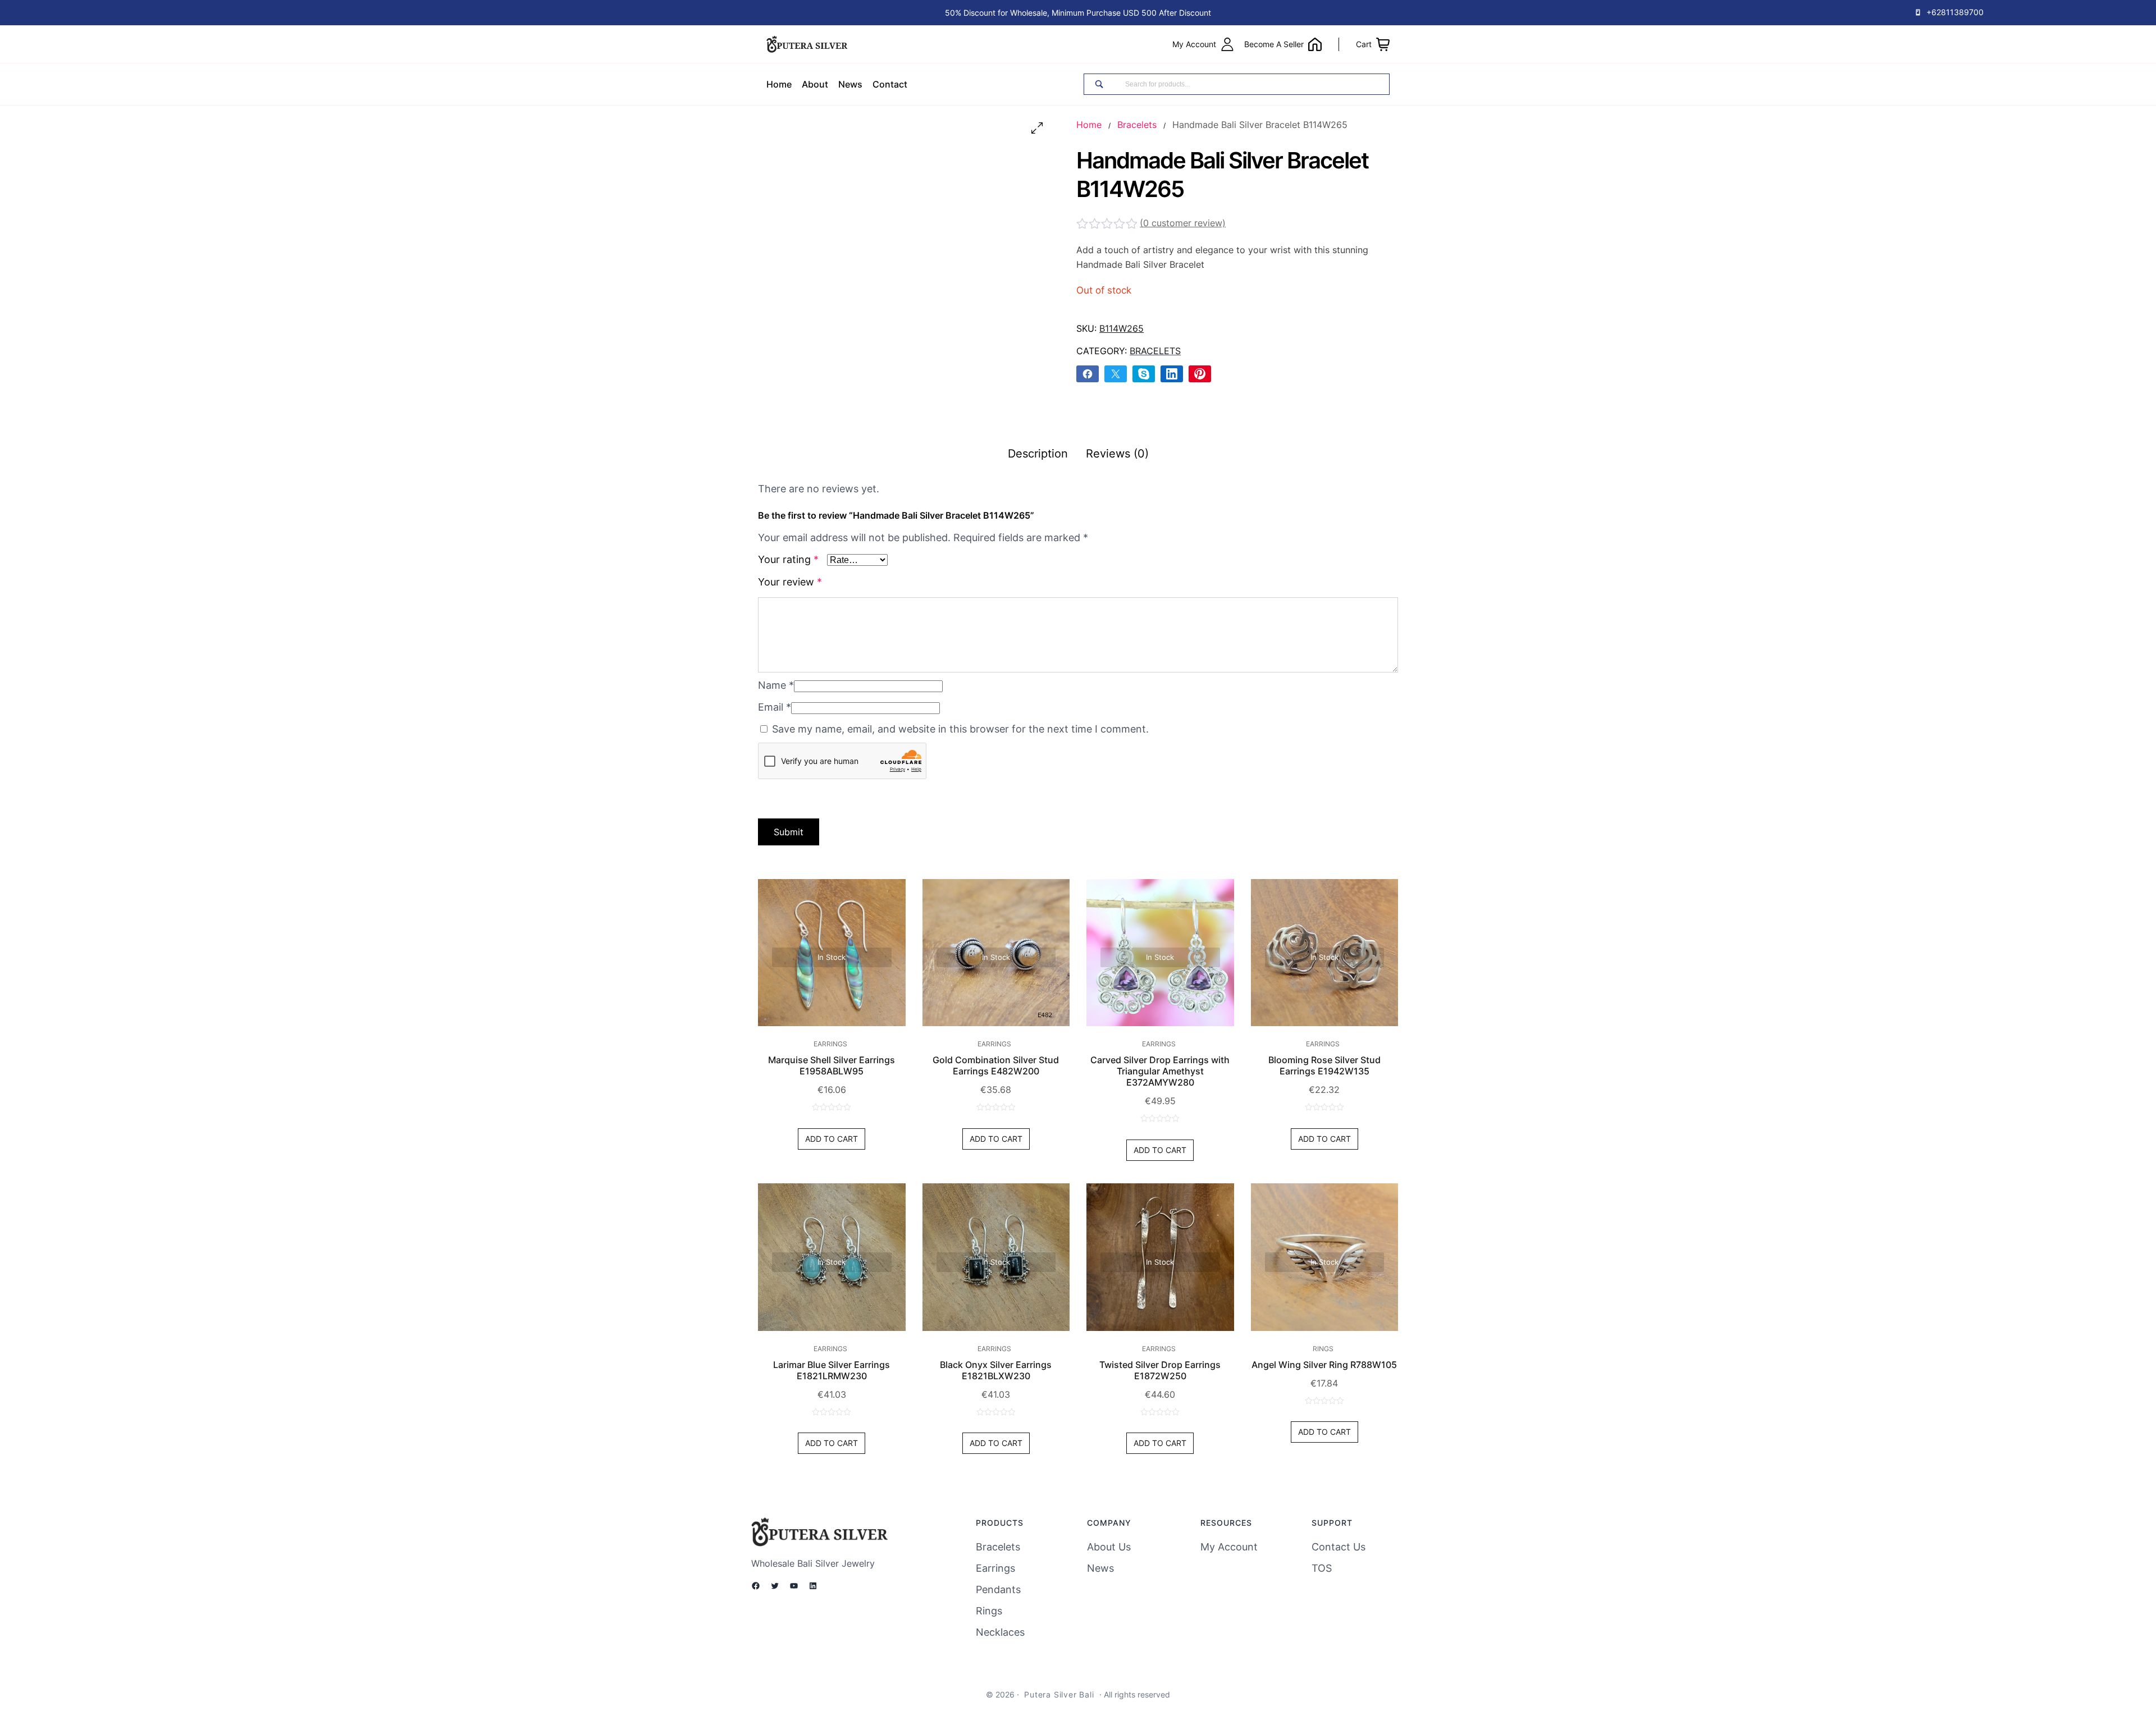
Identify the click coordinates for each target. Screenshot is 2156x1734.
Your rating (788, 559)
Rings (1323, 1349)
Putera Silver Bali (1059, 1694)
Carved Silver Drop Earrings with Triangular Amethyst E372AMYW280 (1160, 1071)
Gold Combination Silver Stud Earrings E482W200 (996, 1065)
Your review (790, 582)
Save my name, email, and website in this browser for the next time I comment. (960, 729)
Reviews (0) (1117, 454)
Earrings (830, 1044)
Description (1038, 454)
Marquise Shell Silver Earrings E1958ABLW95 (832, 1065)
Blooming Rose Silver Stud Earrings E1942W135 (1324, 1065)
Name (776, 685)
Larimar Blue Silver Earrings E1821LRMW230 (832, 1370)
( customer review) (1183, 223)
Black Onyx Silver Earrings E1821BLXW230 (996, 1370)
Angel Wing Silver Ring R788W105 (1324, 1365)
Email (775, 707)
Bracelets (1137, 125)
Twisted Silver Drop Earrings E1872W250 (1160, 1370)
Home (1089, 125)
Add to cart (832, 1139)
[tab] (1038, 454)
